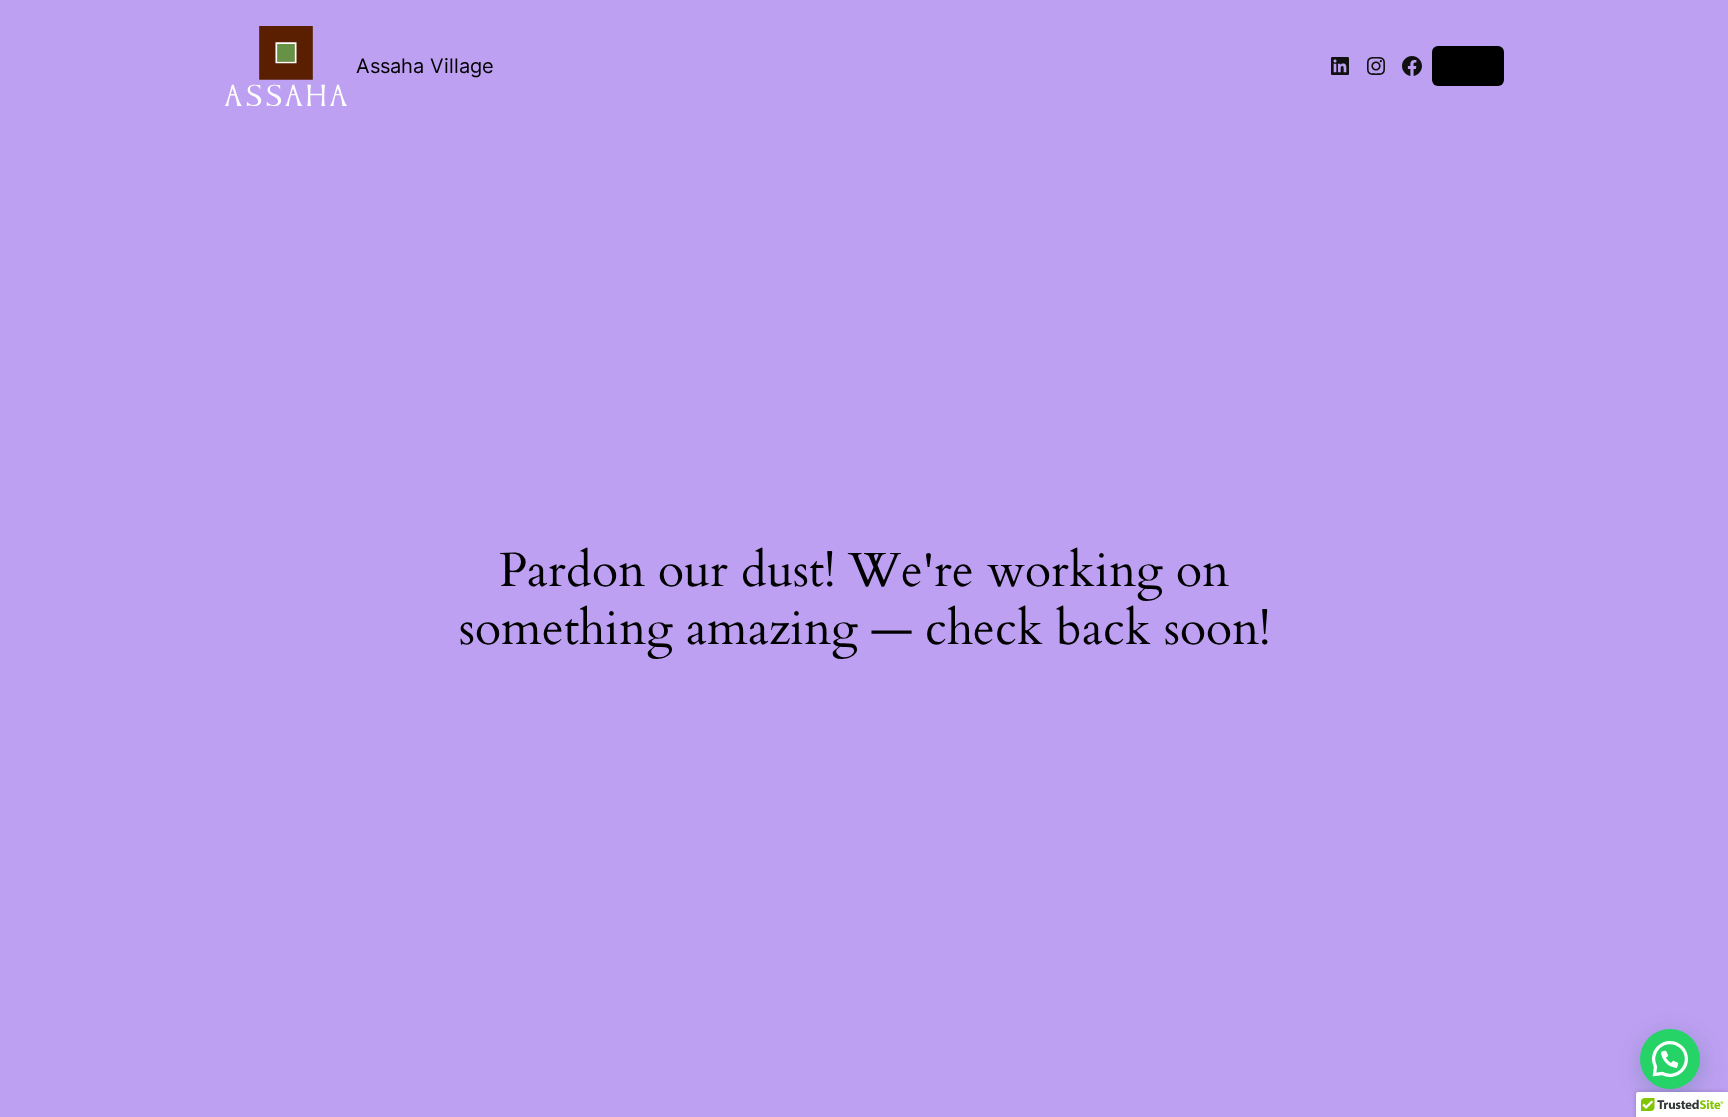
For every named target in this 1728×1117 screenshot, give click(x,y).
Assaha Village (425, 66)
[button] (1670, 1059)
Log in (1468, 65)
